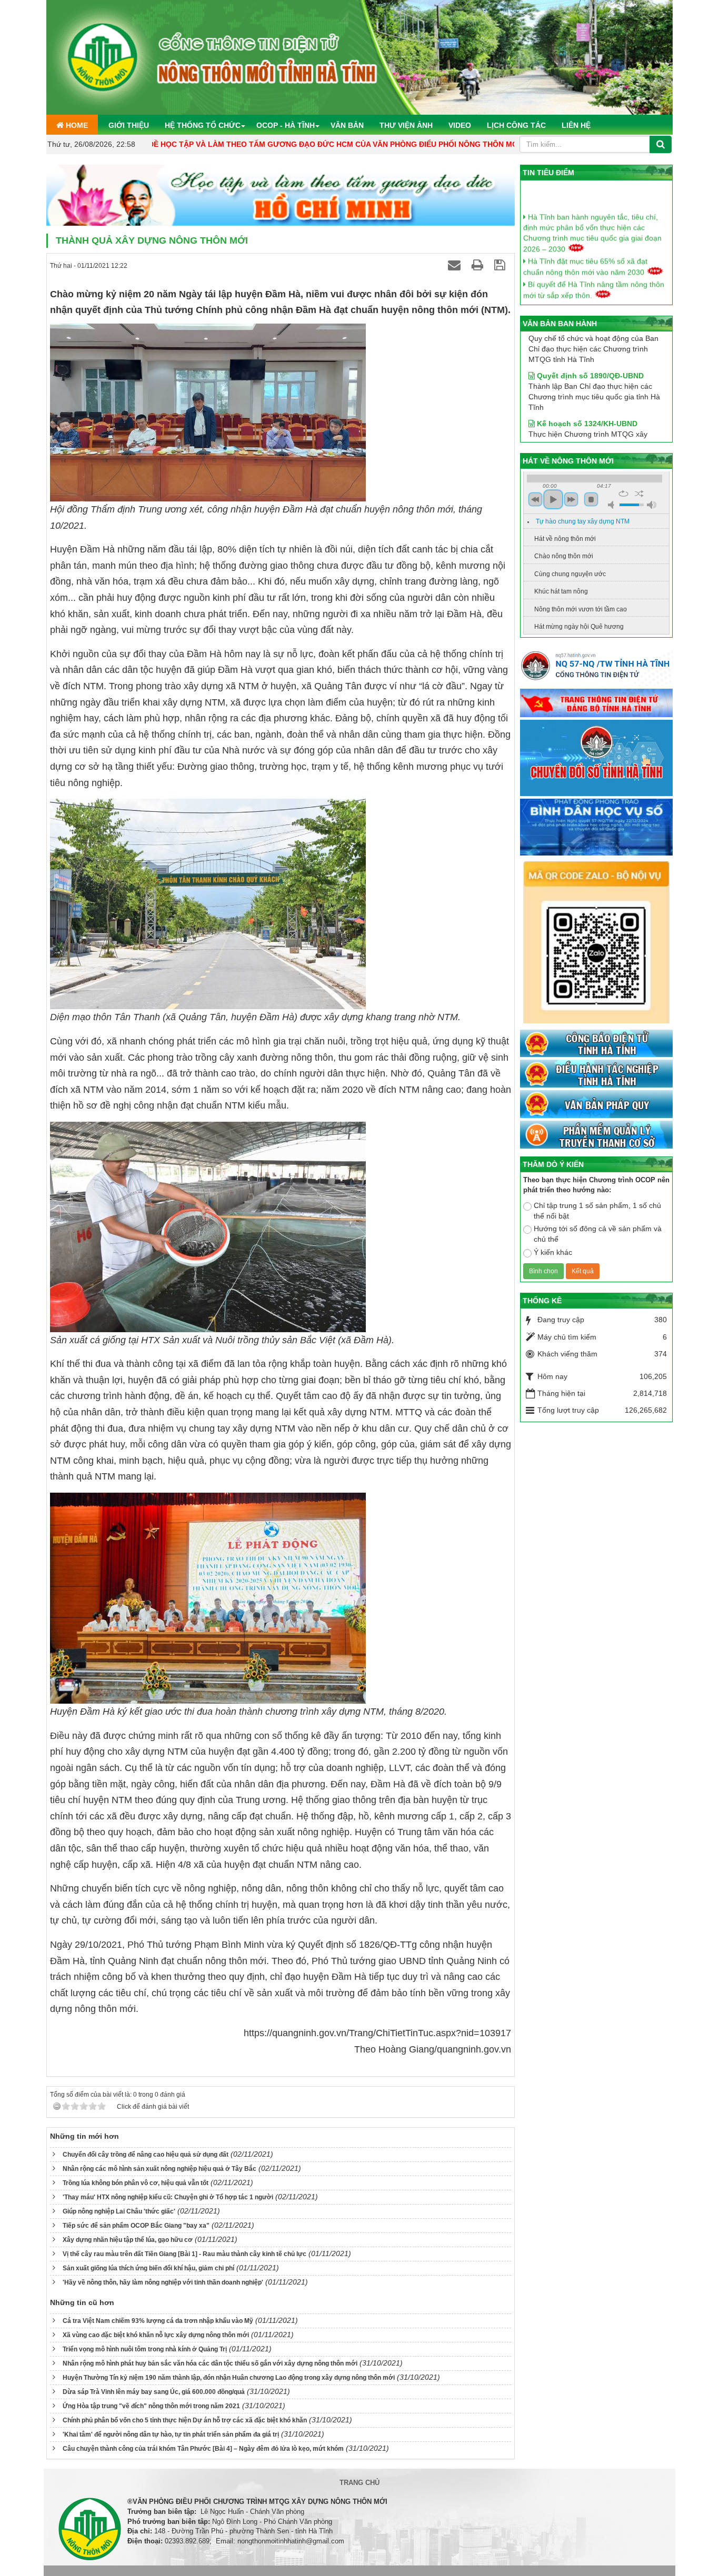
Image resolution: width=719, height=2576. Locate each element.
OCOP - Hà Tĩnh (286, 125)
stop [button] (591, 499)
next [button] (571, 499)
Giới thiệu (129, 125)
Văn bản (347, 125)
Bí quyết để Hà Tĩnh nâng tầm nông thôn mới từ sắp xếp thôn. (594, 266)
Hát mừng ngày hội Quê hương (579, 627)
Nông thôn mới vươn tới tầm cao (581, 609)
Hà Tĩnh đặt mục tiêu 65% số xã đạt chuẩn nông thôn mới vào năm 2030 (585, 243)
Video (460, 125)
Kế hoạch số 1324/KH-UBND (586, 389)
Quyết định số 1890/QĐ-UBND (589, 341)
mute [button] (613, 505)
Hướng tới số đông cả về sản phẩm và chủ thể (598, 1234)
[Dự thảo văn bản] (596, 828)
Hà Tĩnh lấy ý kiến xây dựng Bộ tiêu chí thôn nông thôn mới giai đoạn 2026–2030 (592, 289)
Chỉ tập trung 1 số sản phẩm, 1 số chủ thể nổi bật (597, 1211)
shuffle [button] (639, 494)
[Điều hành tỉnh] (596, 1074)
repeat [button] (623, 494)
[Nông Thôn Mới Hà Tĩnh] (359, 57)
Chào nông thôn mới (564, 556)
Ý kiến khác (553, 1252)
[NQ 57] (596, 668)
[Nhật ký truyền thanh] (596, 1135)
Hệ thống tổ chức (203, 125)
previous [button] (535, 499)
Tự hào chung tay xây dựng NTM (583, 521)
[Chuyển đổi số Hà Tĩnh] (596, 759)
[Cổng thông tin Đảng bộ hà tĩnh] (596, 703)
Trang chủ (359, 2483)
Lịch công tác (516, 125)
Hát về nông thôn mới (565, 539)
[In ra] (479, 265)
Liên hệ (576, 125)
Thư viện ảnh (406, 125)
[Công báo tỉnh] (596, 1044)
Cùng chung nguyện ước (570, 574)
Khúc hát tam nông (561, 591)
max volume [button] (652, 505)
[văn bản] (596, 1105)
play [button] (553, 499)
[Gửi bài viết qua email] (456, 265)
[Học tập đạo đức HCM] (281, 196)
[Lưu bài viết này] (501, 265)
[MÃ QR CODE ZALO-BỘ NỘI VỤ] (596, 943)
